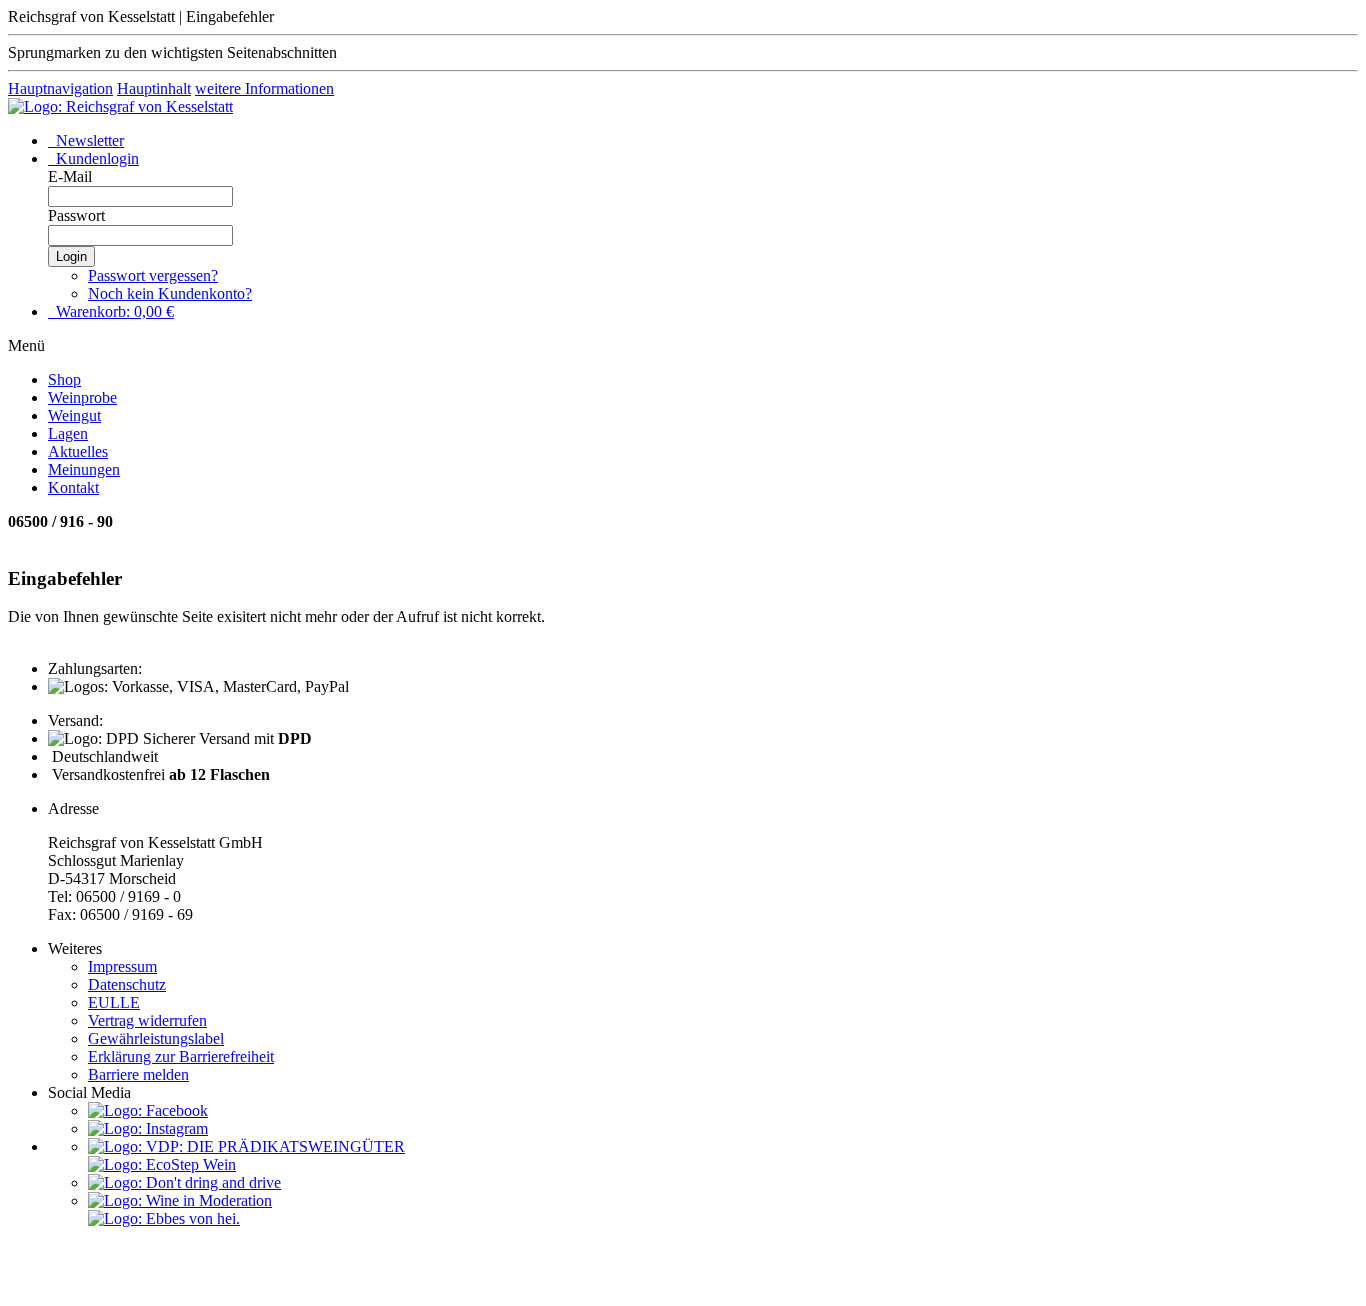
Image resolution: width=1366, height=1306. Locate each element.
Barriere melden (138, 1074)
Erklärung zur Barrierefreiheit (181, 1056)
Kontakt (73, 487)
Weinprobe (82, 397)
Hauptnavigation (60, 88)
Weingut (74, 415)
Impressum (122, 966)
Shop (64, 379)
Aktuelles (78, 451)
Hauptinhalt (154, 88)
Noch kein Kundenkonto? (170, 293)
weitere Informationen (264, 88)
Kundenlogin (95, 158)
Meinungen (84, 469)
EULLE (114, 1002)
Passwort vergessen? (153, 275)
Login (71, 256)
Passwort (76, 215)
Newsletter (88, 140)
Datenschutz (127, 984)
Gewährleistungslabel (156, 1038)
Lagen (68, 433)
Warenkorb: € (113, 311)
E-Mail (70, 176)
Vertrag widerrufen (147, 1020)
